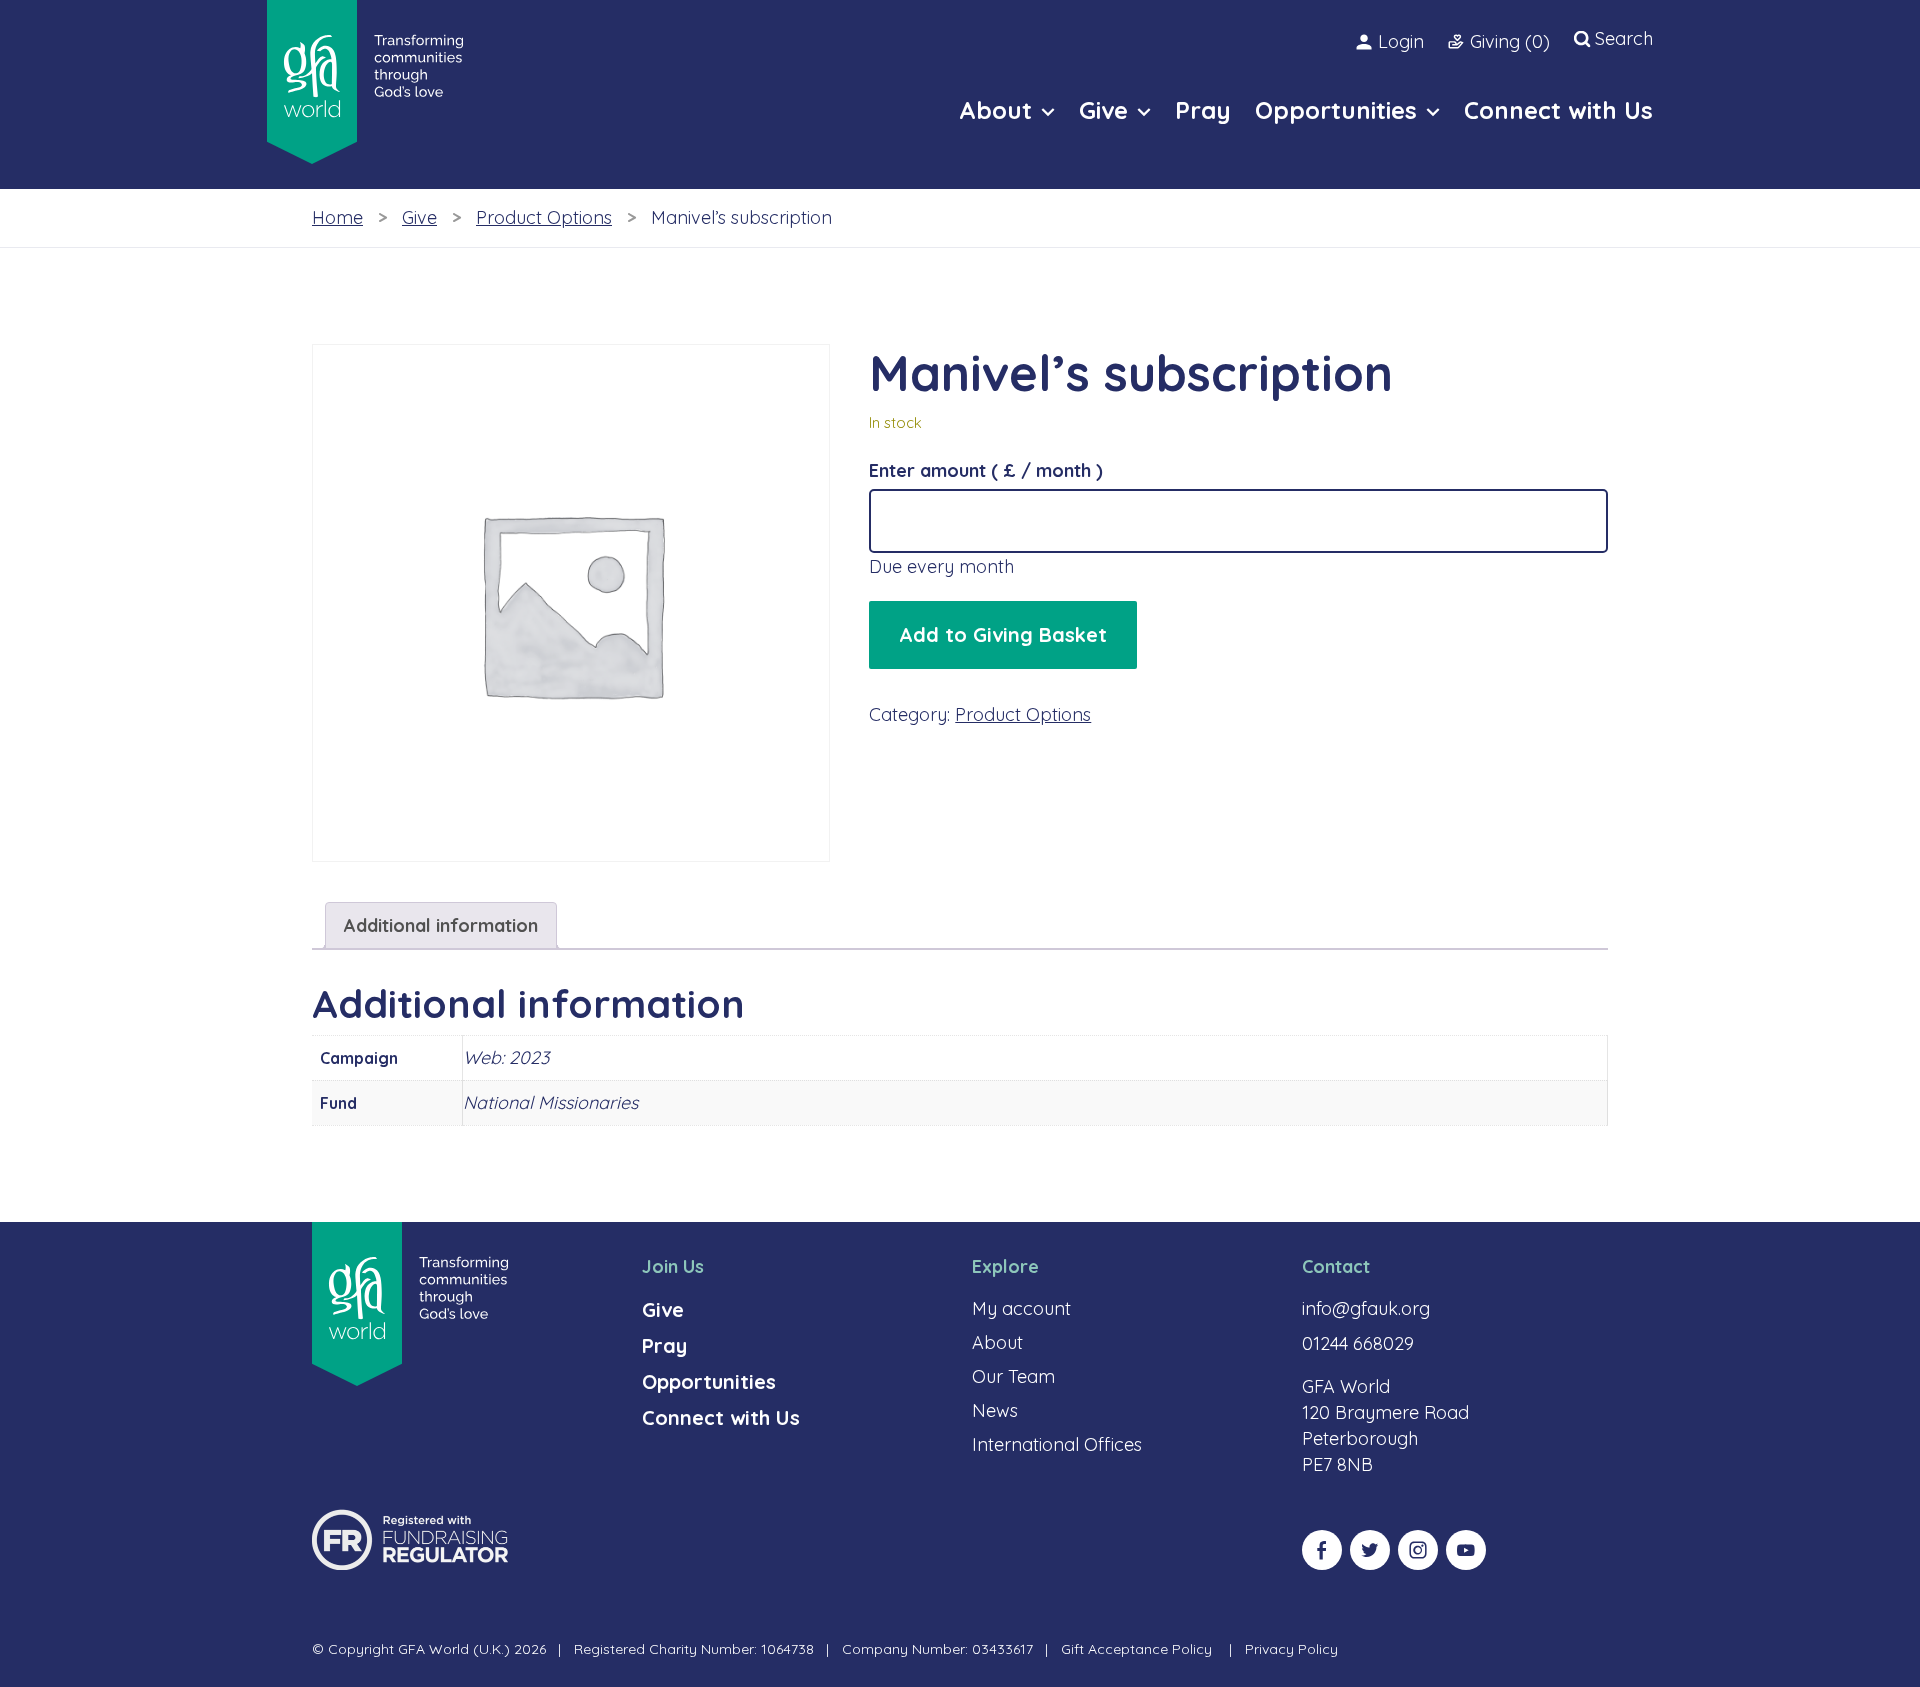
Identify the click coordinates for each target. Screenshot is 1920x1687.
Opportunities (709, 1381)
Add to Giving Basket (1003, 634)
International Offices (1057, 1444)
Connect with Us (721, 1417)
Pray (664, 1345)
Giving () (1510, 41)
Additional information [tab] (441, 925)
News (995, 1410)
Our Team (1013, 1376)
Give (419, 217)
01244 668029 (1358, 1343)
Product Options (544, 217)
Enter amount (986, 470)
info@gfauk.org (1366, 1308)
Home (337, 217)
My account (1021, 1308)
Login (1401, 41)
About (997, 1342)
